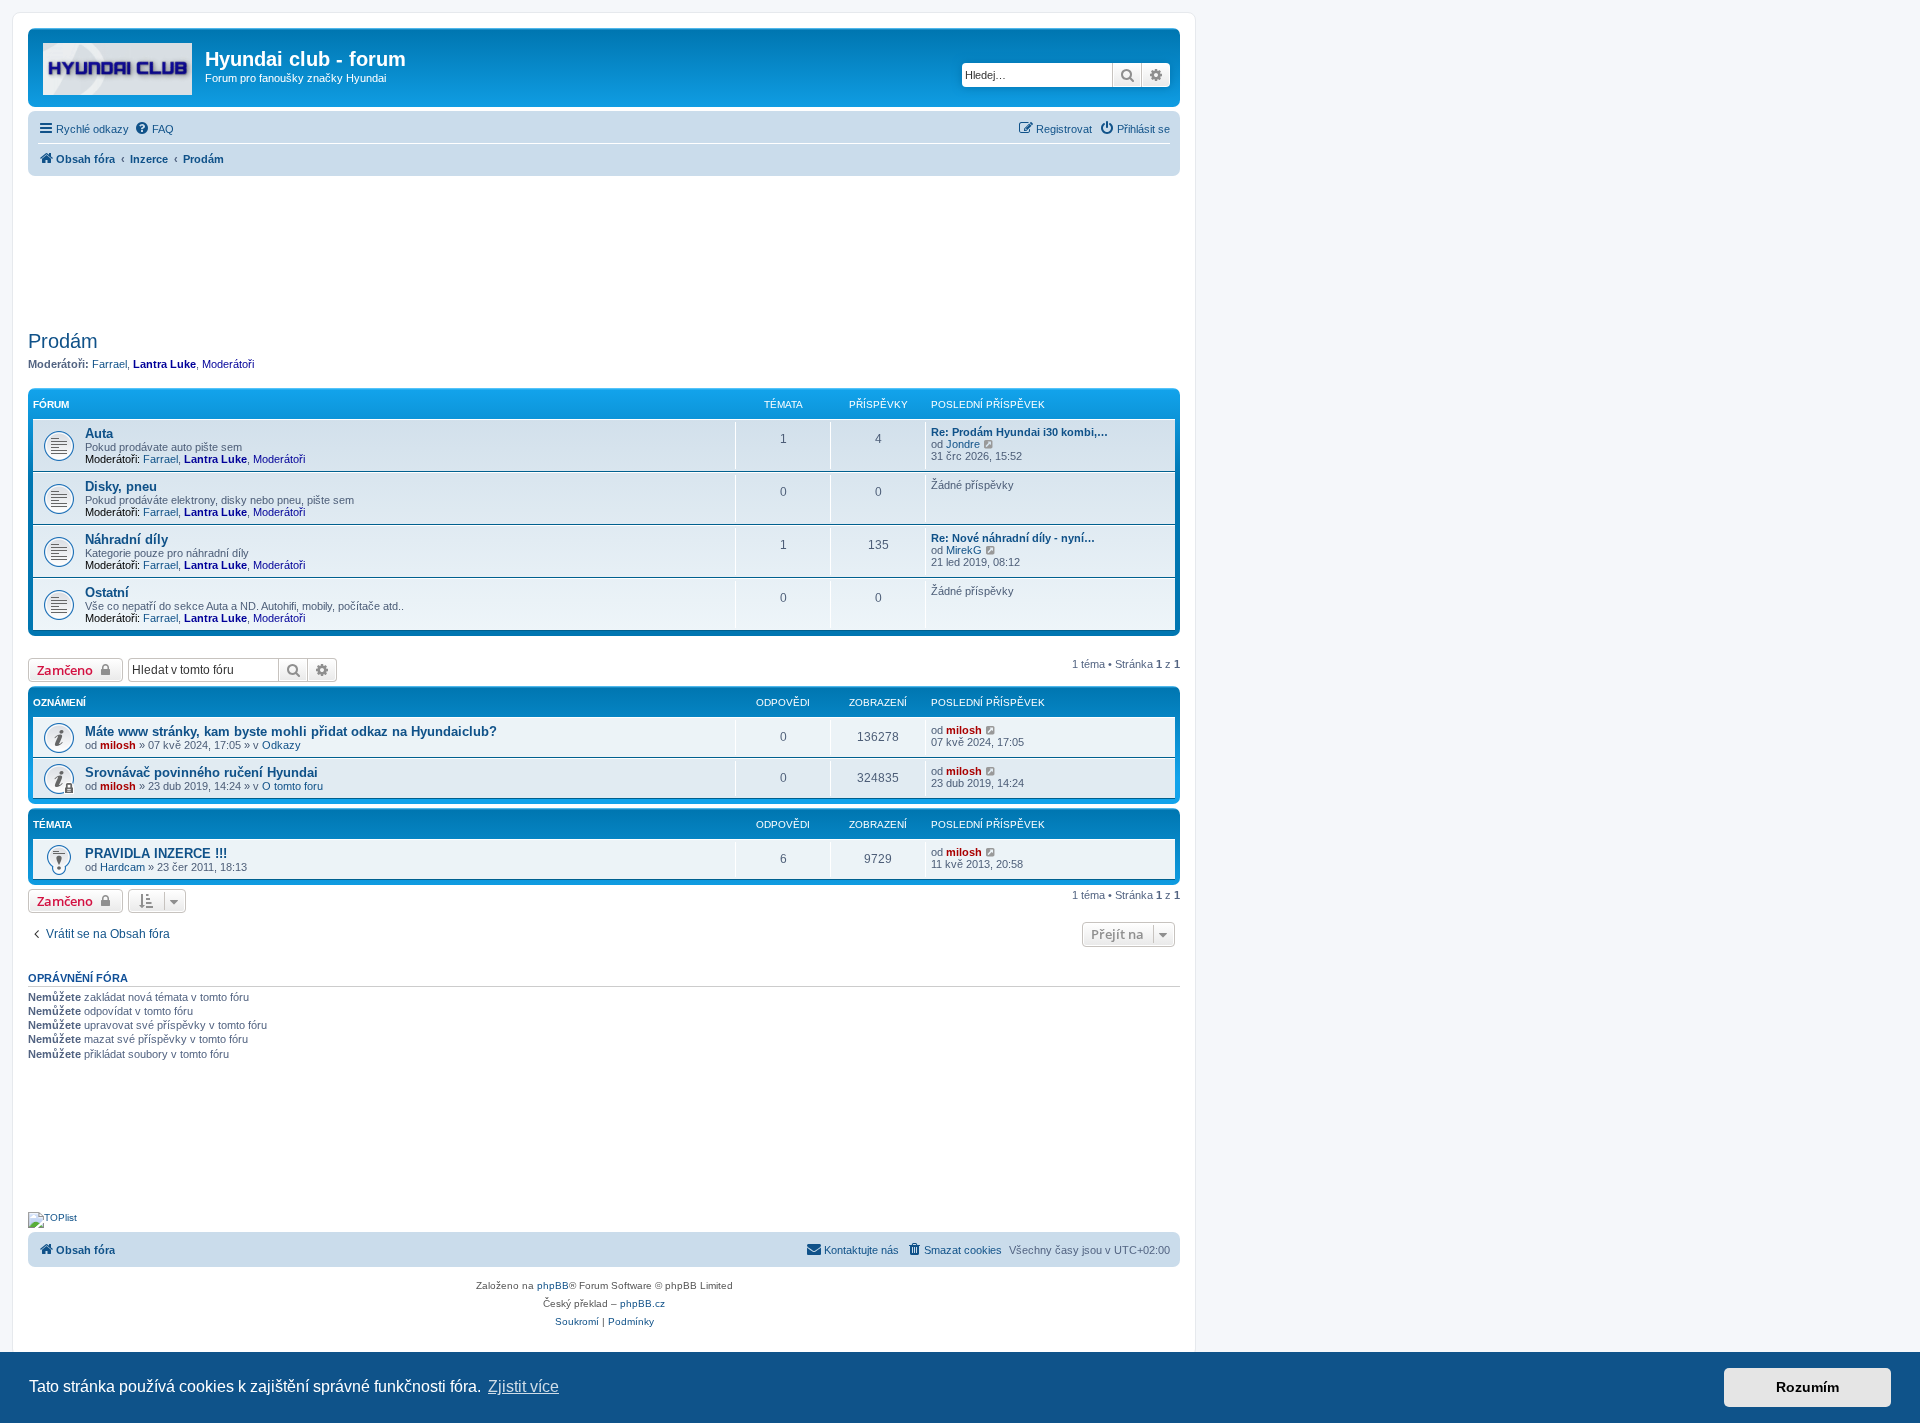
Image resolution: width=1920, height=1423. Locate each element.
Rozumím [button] (1807, 1387)
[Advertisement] (604, 247)
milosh (118, 745)
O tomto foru (292, 786)
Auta (99, 433)
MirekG (964, 550)
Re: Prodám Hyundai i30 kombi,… (1019, 432)
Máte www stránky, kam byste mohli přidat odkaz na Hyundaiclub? (291, 731)
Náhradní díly (126, 539)
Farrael (109, 364)
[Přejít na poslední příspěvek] (991, 730)
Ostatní (107, 592)
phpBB (553, 1285)
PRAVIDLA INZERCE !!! (156, 853)
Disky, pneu (121, 486)
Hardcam (122, 867)
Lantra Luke (164, 364)
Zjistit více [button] (523, 1386)
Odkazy (281, 745)
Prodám (63, 341)
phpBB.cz (642, 1303)
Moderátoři (228, 364)
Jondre (963, 444)
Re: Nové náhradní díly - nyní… (1013, 538)
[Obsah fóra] (119, 65)
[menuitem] (154, 129)
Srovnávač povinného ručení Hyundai (201, 772)
